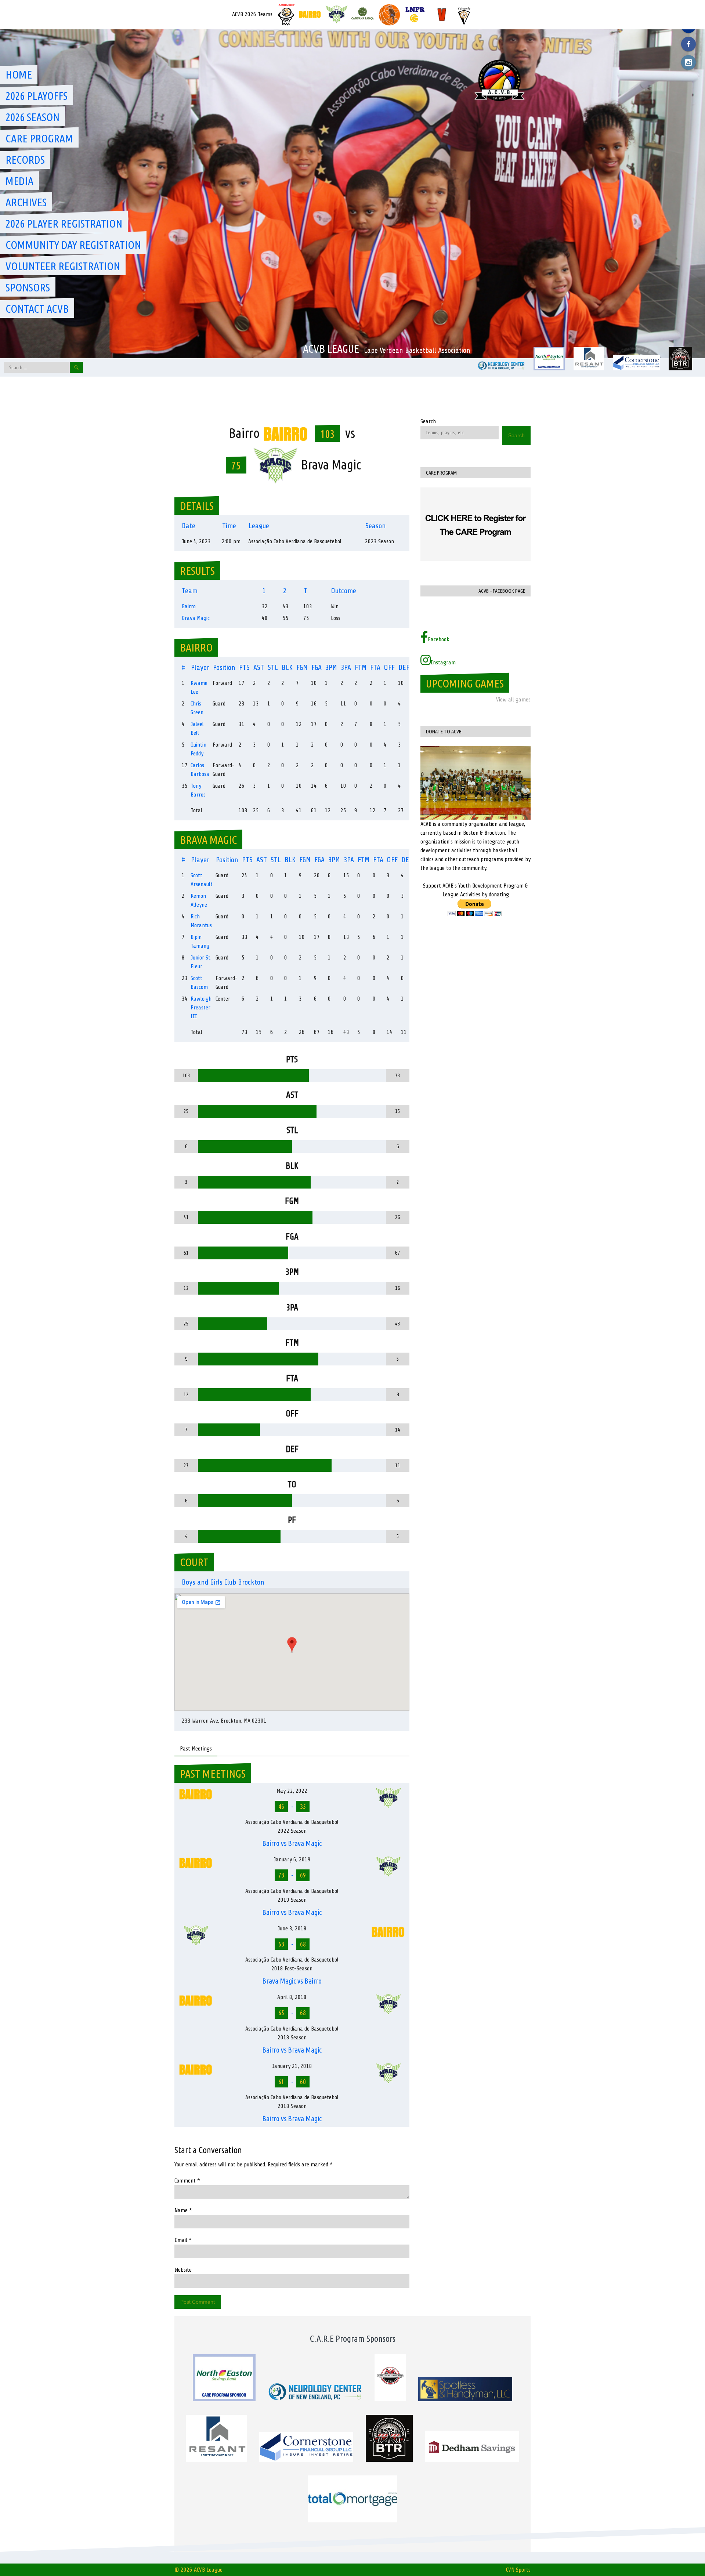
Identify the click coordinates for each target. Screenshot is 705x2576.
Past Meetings (196, 1749)
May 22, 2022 (292, 1791)
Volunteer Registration (63, 266)
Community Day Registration (73, 245)
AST (259, 667)
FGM (302, 667)
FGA (317, 667)
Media (19, 181)
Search (428, 421)
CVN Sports (518, 2570)
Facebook (439, 639)
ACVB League (331, 349)
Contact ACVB (37, 309)
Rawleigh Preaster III (201, 1008)
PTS (244, 667)
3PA (346, 667)
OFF (389, 667)
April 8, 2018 (292, 1997)
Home (19, 75)
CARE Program (39, 138)
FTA (375, 667)
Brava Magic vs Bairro (292, 1981)
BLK (287, 667)
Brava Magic (196, 618)
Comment (187, 2181)
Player (200, 667)
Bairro (189, 606)
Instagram (443, 663)
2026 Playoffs (37, 96)
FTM (361, 667)
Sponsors (28, 287)
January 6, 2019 (292, 1860)
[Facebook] (688, 44)
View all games (513, 700)
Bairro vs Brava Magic (292, 1843)
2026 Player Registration (64, 224)
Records (25, 160)
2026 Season (32, 117)
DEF (404, 667)
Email (183, 2240)
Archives (26, 202)
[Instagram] (688, 62)
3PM (331, 667)
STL (273, 667)
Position (224, 667)
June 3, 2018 (292, 1929)
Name (183, 2210)
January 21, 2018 (292, 2066)
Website (183, 2270)
